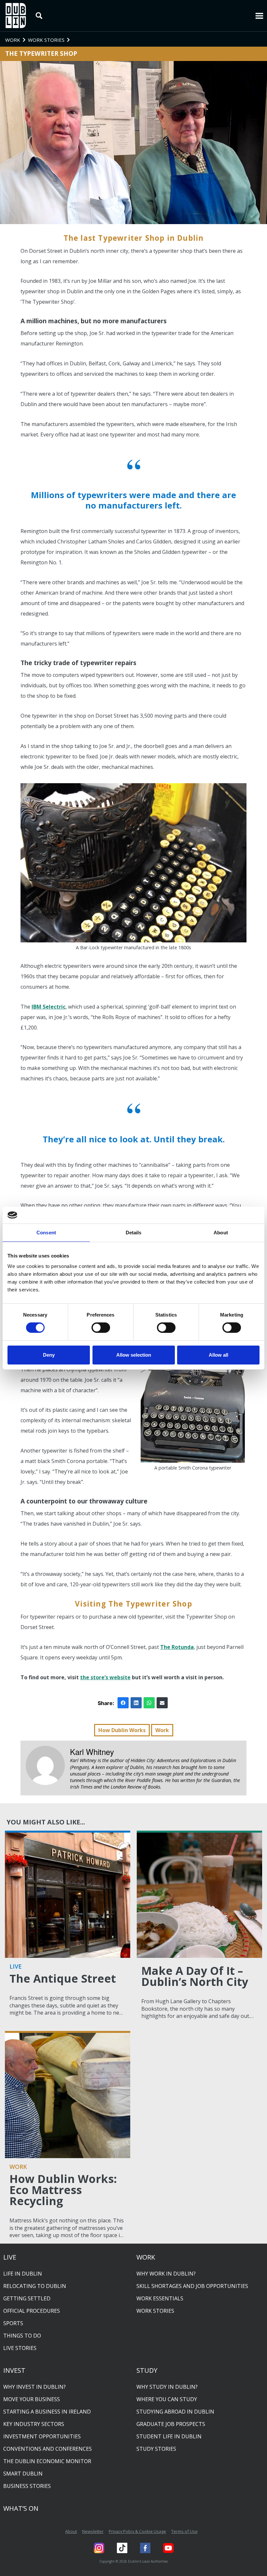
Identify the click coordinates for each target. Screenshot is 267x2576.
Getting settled (27, 2298)
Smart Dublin (23, 2474)
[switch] (101, 1328)
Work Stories (155, 2311)
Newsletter (93, 2531)
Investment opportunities (42, 2436)
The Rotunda (177, 1647)
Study (147, 2370)
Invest (14, 2370)
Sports (13, 2323)
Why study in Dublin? (167, 2387)
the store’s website (105, 1677)
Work (162, 1730)
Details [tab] (134, 1233)
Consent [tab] (46, 1233)
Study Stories (156, 2449)
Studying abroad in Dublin (175, 2412)
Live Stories (20, 2348)
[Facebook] (123, 1703)
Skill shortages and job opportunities (192, 2286)
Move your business (32, 2399)
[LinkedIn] (136, 1703)
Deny (49, 1355)
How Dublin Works (122, 1730)
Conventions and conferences (48, 2449)
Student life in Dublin (169, 2436)
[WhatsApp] (149, 1703)
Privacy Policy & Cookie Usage (137, 2531)
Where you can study (167, 2399)
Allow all (218, 1355)
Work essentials (160, 2298)
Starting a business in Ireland (47, 2412)
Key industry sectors (34, 2424)
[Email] (162, 1703)
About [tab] (221, 1233)
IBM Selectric (49, 1007)
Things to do (22, 2336)
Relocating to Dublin (35, 2286)
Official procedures (32, 2311)
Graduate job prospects (171, 2424)
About (71, 2531)
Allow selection (134, 1355)
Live (10, 2257)
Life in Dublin (23, 2274)
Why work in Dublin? (166, 2274)
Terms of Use (184, 2531)
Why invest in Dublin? (35, 2387)
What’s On (21, 2508)
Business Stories (27, 2486)
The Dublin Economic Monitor (47, 2461)
